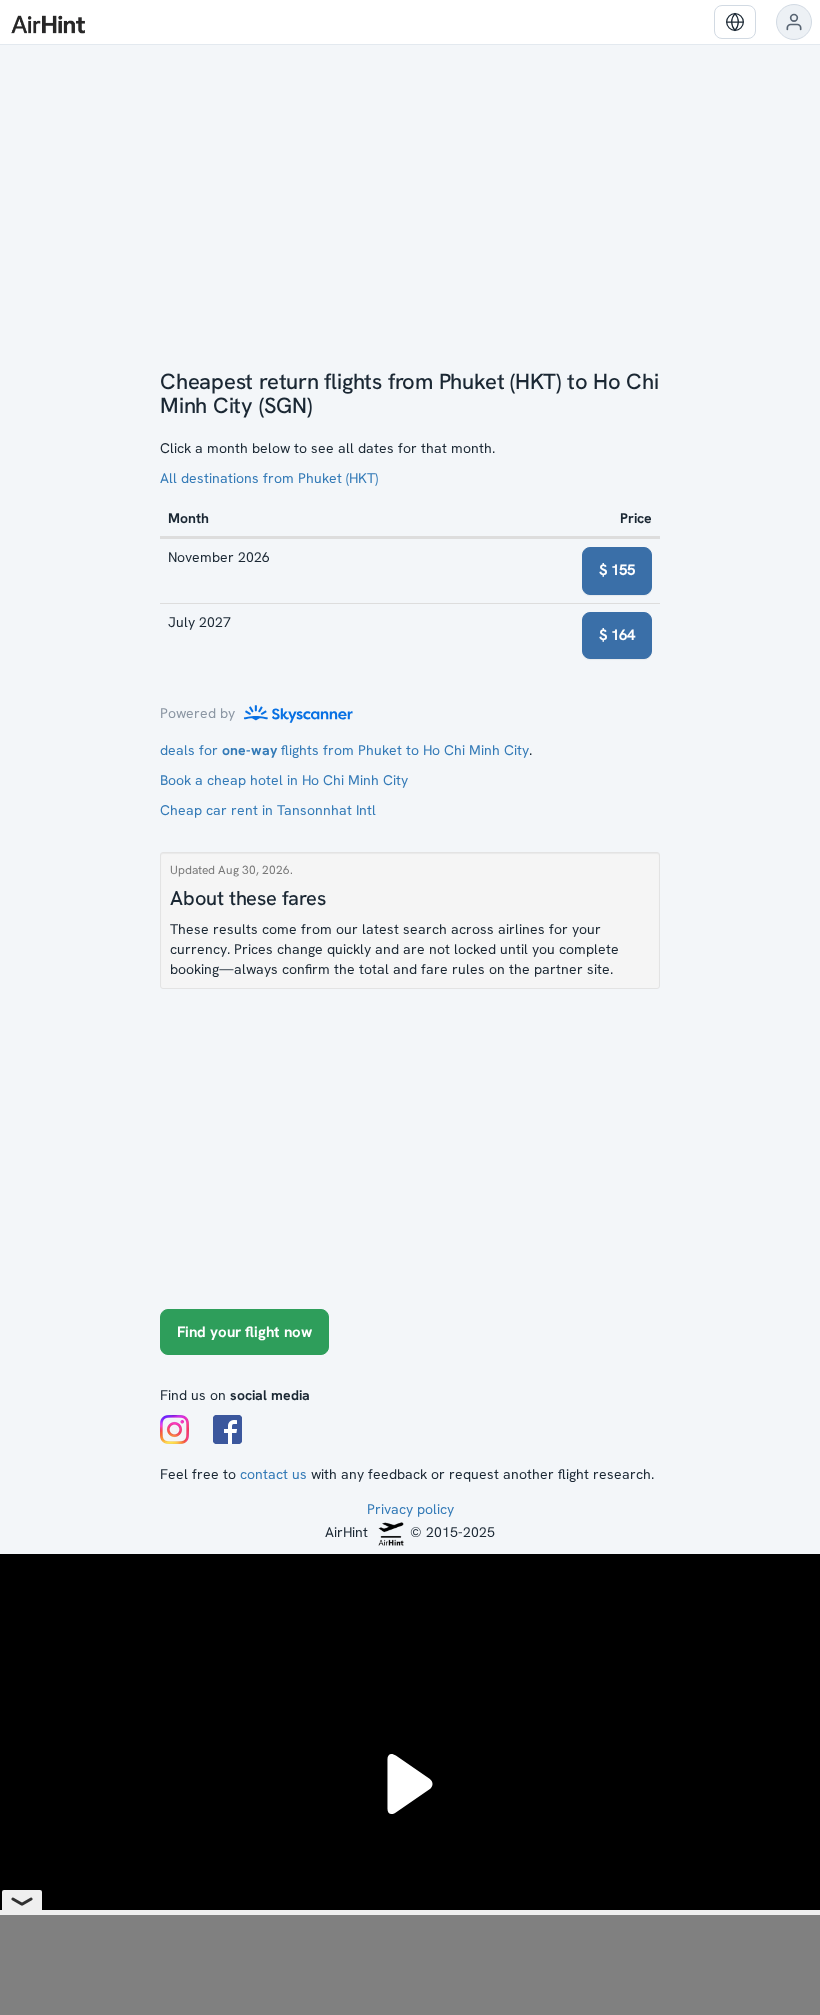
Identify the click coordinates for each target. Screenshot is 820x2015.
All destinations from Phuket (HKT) (269, 478)
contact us (273, 1474)
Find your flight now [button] (244, 1332)
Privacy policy (410, 1509)
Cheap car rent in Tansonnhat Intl (268, 810)
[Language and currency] (735, 22)
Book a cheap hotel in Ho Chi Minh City (284, 780)
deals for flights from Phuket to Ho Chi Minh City (344, 750)
